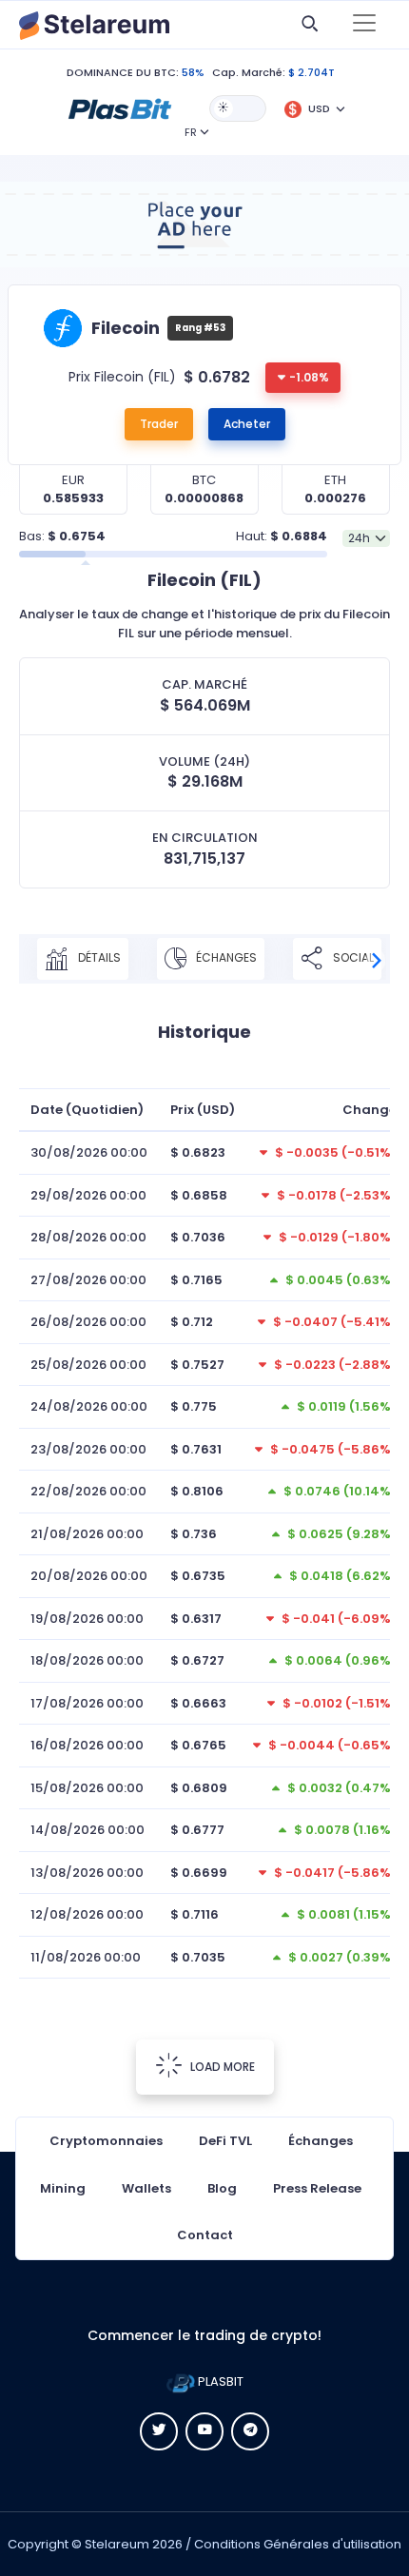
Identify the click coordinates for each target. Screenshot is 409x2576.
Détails (98, 957)
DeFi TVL (225, 2141)
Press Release (317, 2188)
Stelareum (117, 2544)
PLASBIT (219, 2381)
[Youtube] (204, 2431)
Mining (63, 2188)
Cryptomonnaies (106, 2141)
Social (352, 957)
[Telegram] (250, 2431)
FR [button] (191, 132)
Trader (159, 424)
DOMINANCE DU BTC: (123, 72)
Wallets (146, 2188)
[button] (120, 107)
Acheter (247, 424)
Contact (205, 2235)
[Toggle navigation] (364, 25)
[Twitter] (159, 2431)
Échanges (225, 957)
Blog (222, 2188)
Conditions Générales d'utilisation (298, 2544)
